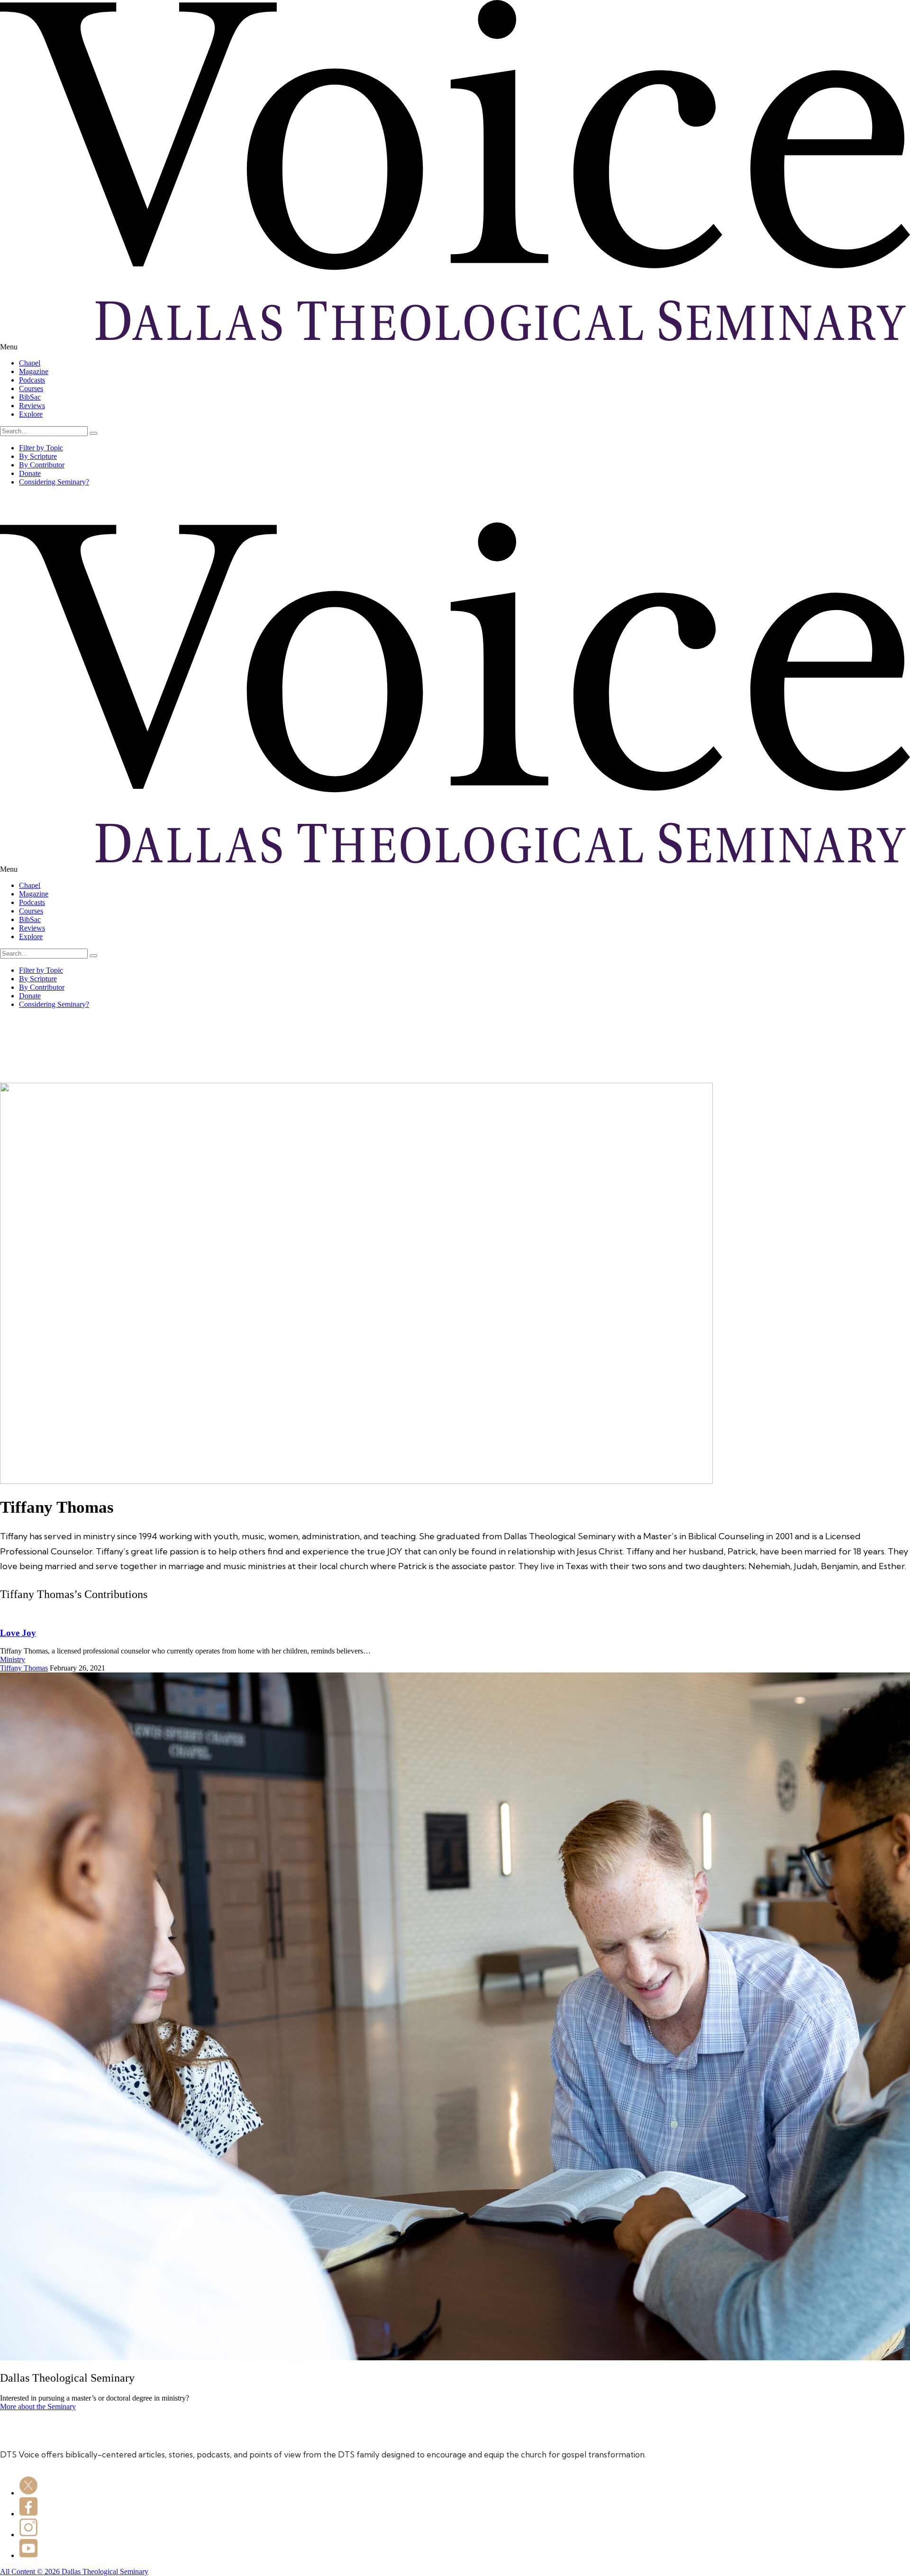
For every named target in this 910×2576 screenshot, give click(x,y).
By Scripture (38, 456)
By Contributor (42, 465)
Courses (31, 388)
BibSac (30, 397)
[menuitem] (464, 363)
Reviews (32, 406)
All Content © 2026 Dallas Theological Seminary (74, 2571)
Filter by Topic (41, 448)
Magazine (34, 371)
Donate (30, 473)
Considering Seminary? (54, 482)
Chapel (30, 363)
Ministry (13, 1659)
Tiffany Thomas (24, 1668)
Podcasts (32, 380)
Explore (31, 414)
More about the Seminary (38, 2407)
